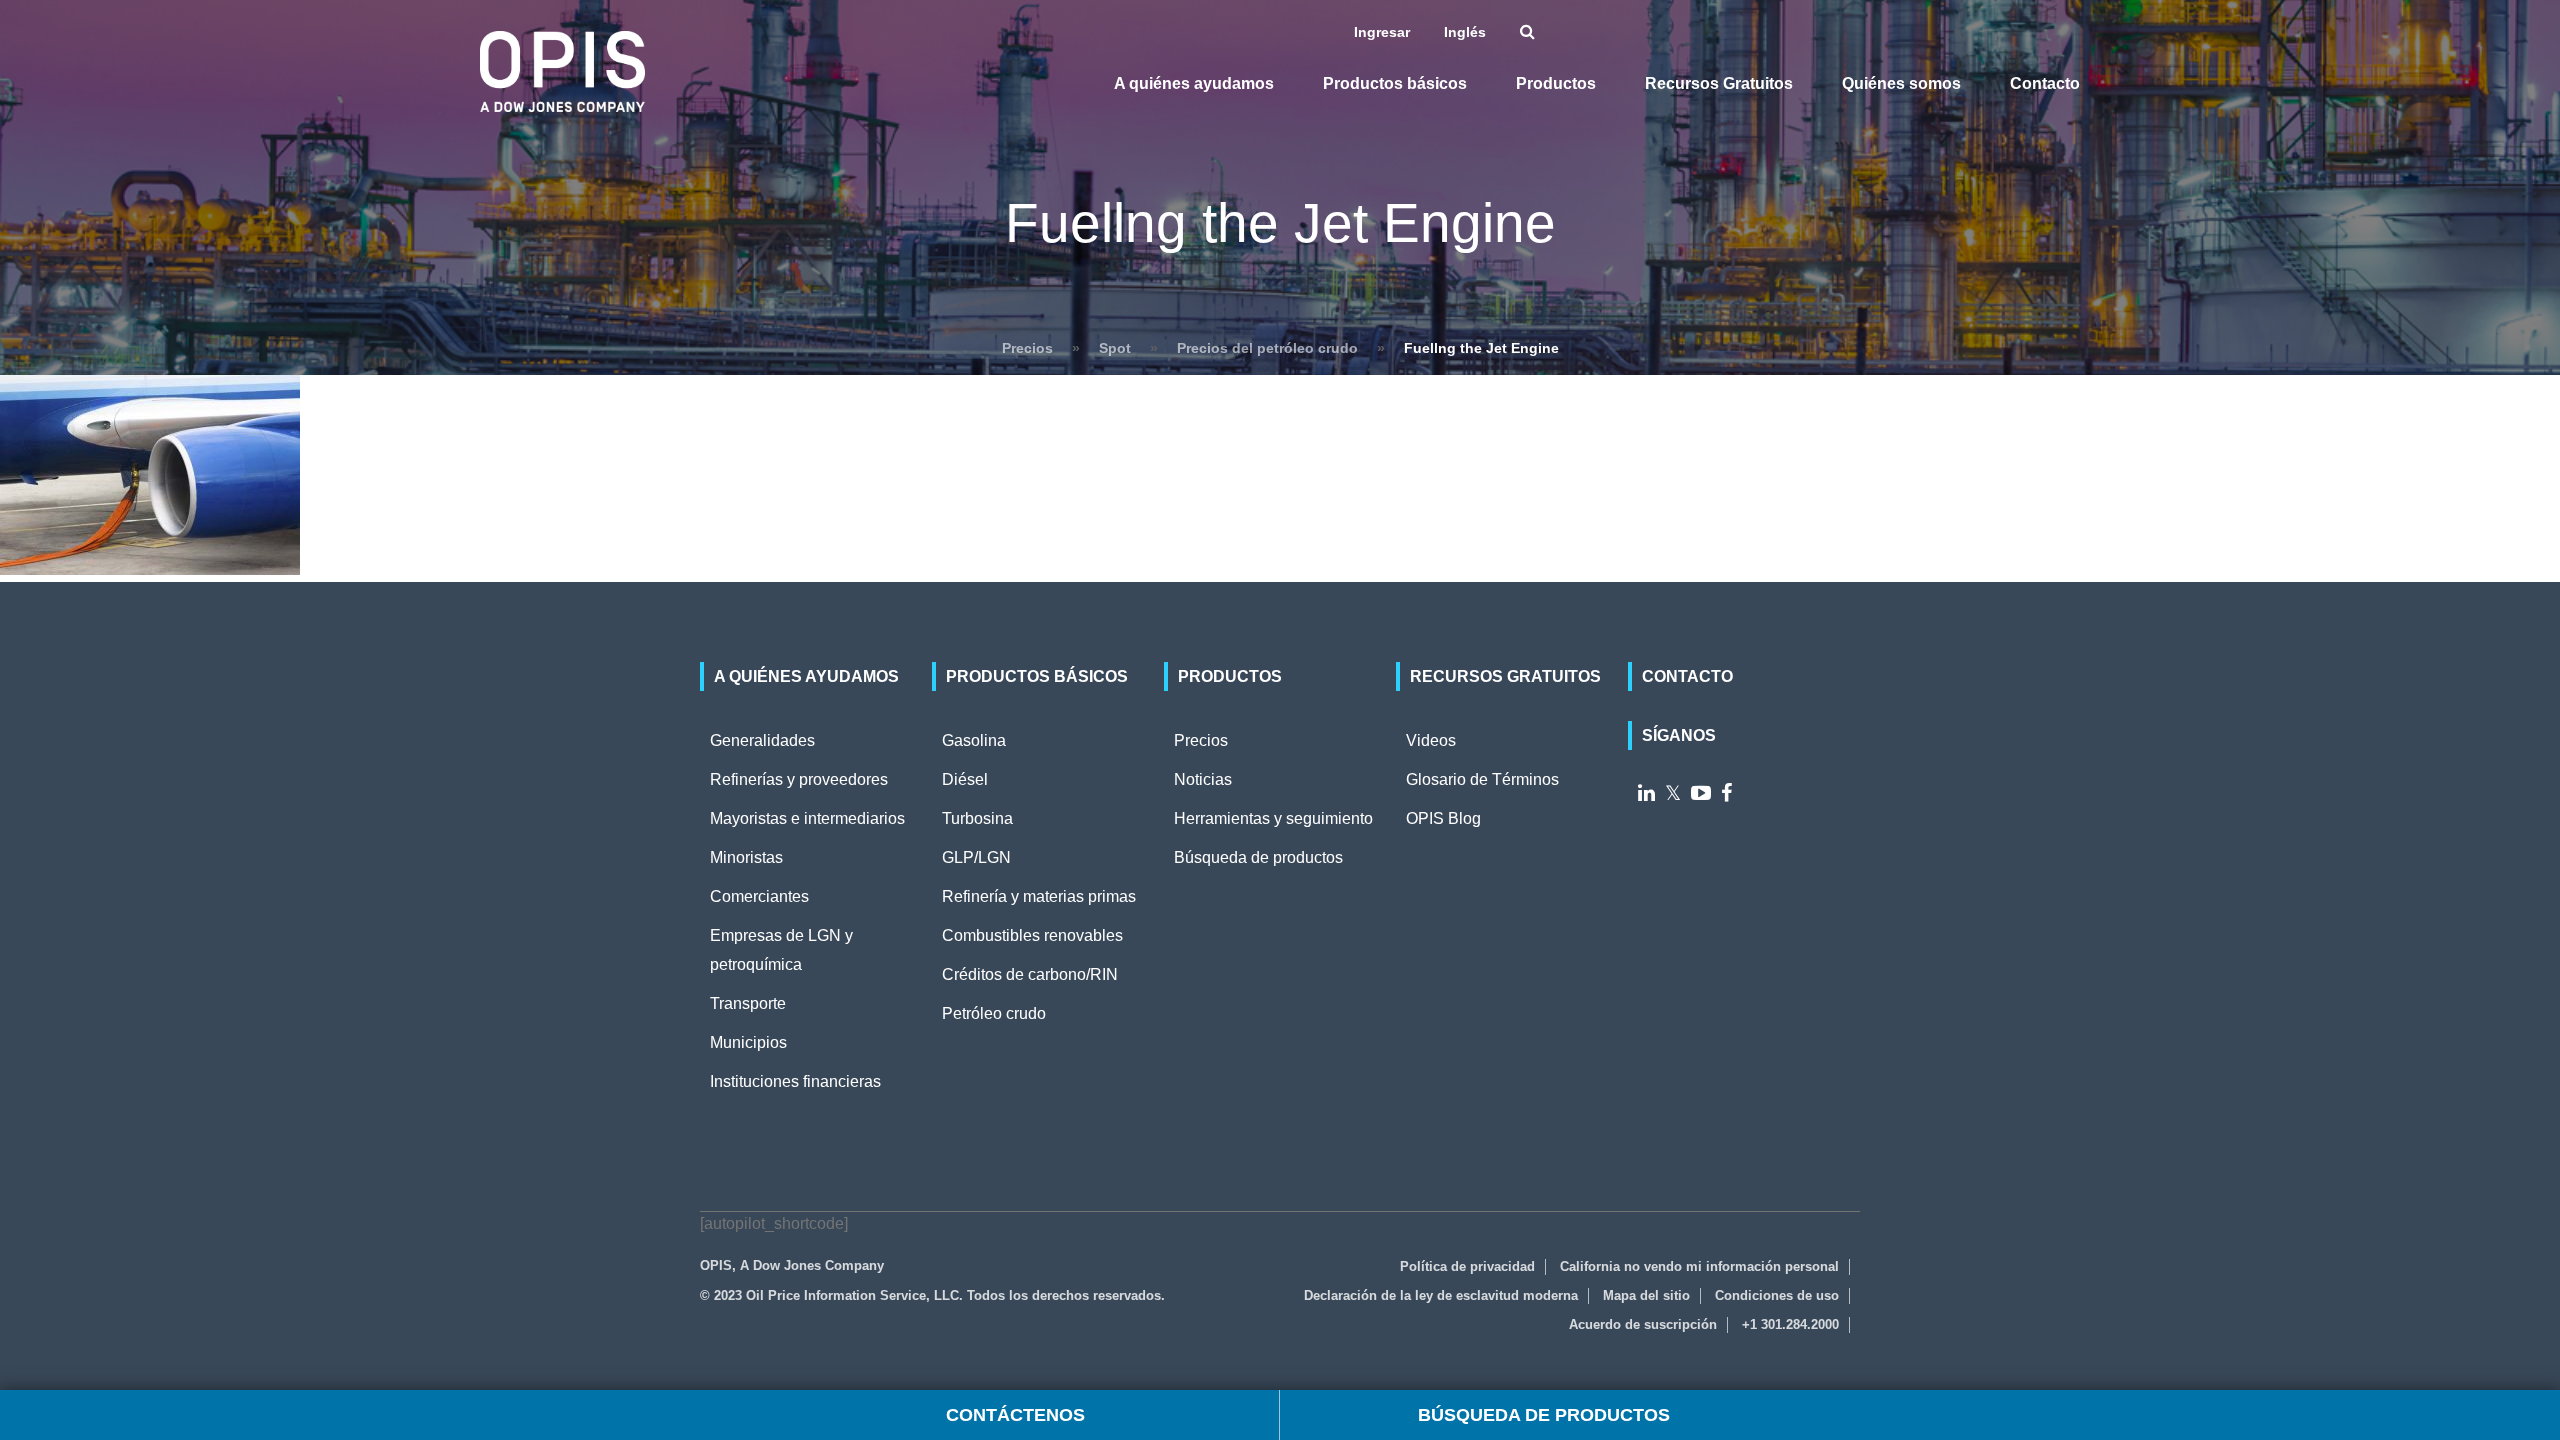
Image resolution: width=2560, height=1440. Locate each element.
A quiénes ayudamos (1194, 83)
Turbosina (977, 818)
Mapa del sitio (1646, 1295)
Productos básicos (1395, 83)
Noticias (1203, 779)
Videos (1431, 740)
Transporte (748, 1003)
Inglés (1467, 32)
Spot (1115, 348)
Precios (1027, 348)
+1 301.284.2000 (1790, 1324)
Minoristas (746, 857)
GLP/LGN (976, 857)
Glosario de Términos (1482, 779)
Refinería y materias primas (1039, 896)
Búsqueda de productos (1258, 857)
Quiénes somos (1901, 83)
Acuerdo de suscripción (1643, 1324)
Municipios (748, 1042)
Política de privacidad (1467, 1266)
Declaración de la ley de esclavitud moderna (1441, 1295)
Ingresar (1384, 32)
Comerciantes (759, 896)
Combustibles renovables (1032, 935)
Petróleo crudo (994, 1013)
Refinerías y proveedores (799, 779)
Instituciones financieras (795, 1081)
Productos (1556, 83)
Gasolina (974, 740)
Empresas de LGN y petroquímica (781, 950)
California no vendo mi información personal (1699, 1266)
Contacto (2045, 83)
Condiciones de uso (1777, 1295)
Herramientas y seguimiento (1273, 818)
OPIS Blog (1443, 818)
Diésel (965, 779)
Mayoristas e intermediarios (807, 818)
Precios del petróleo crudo (1267, 348)
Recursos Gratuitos (1719, 83)
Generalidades (762, 740)
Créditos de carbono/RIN (1030, 974)
